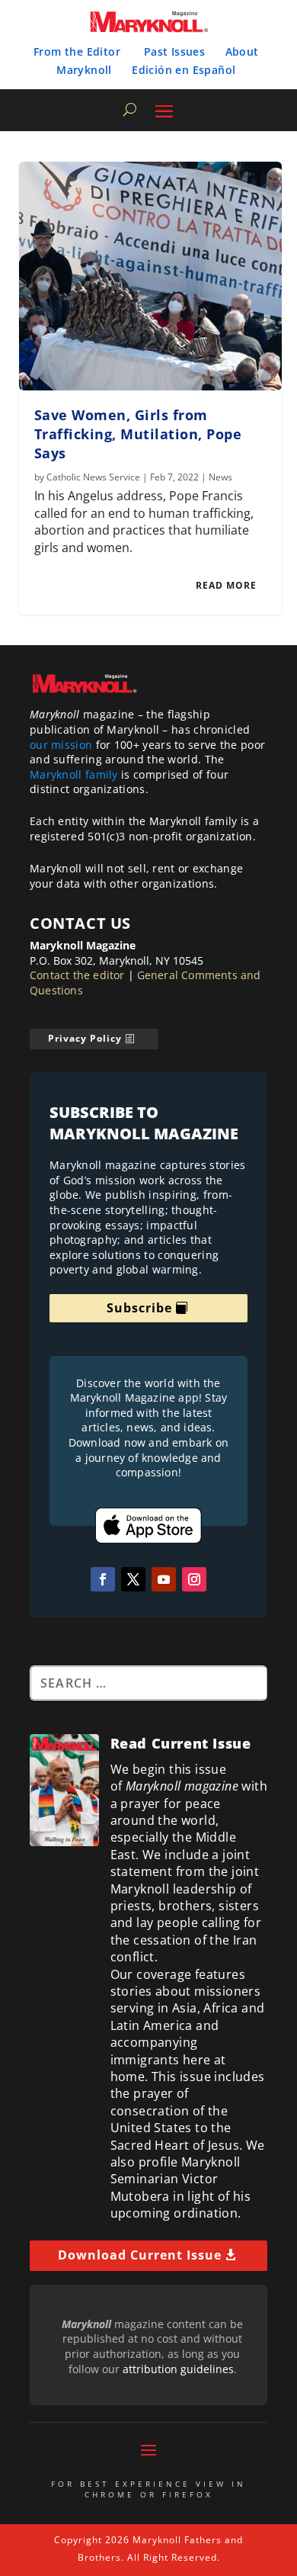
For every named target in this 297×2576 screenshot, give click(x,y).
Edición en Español (184, 70)
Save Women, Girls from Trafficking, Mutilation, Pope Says (138, 434)
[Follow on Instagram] (194, 1579)
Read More (226, 585)
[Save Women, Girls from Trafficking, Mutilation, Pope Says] (150, 276)
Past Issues (174, 51)
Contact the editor (77, 975)
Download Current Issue (140, 2255)
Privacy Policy (85, 1038)
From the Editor (77, 51)
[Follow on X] (133, 1579)
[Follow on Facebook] (103, 1579)
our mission (61, 745)
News (220, 477)
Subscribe (139, 1308)
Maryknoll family (74, 774)
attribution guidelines (178, 2369)
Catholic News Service (93, 477)
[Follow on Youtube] (164, 1579)
